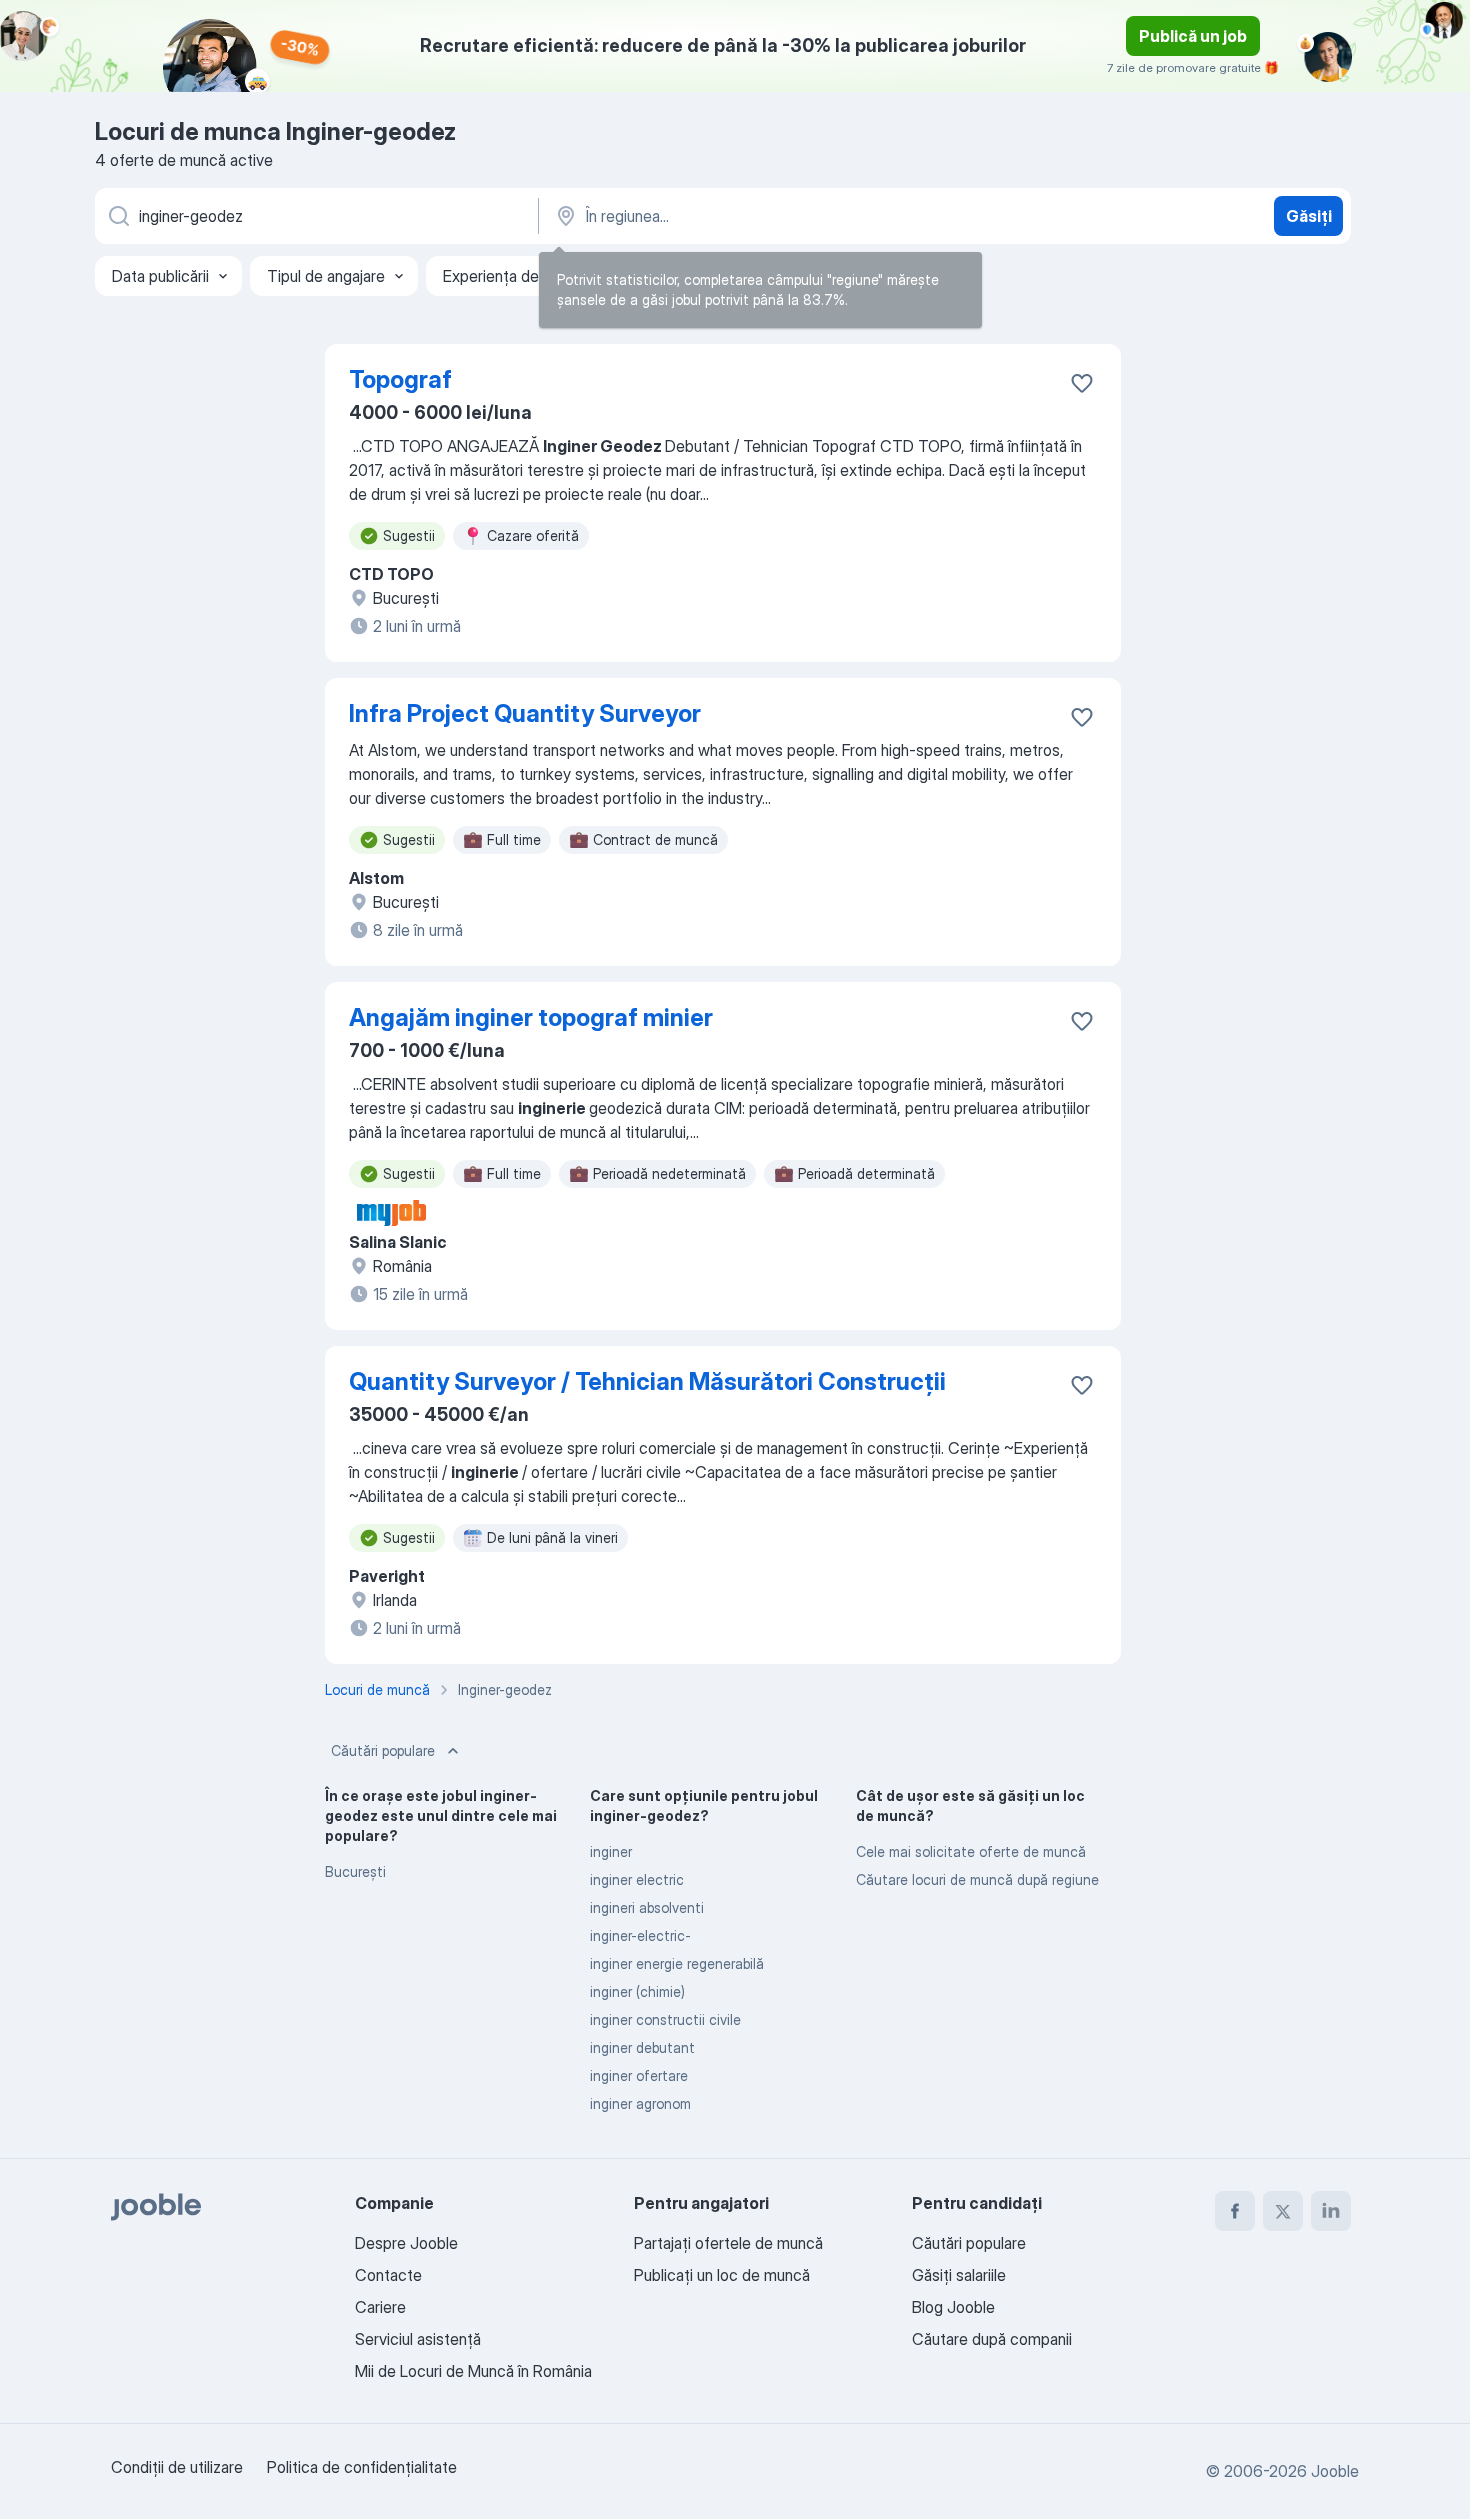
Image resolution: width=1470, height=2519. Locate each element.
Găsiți (1309, 216)
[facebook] (1235, 2211)
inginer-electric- (640, 1935)
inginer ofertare (639, 2075)
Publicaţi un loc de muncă (722, 2275)
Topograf (400, 379)
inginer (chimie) (637, 1991)
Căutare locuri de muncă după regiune (977, 1879)
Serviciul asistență (418, 2339)
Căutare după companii (992, 2339)
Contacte (388, 2275)
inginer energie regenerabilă (677, 1963)
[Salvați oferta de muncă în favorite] (1082, 383)
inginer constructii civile (665, 2019)
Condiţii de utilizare (177, 2467)
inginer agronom (640, 2103)
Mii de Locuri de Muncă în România (473, 2371)
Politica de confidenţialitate (362, 2467)
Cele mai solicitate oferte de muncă (971, 1851)
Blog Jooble (953, 2307)
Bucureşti (355, 1871)
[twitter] (1283, 2211)
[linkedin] (1331, 2211)
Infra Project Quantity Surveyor (525, 713)
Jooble (1335, 2471)
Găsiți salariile (959, 2275)
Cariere (380, 2307)
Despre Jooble (406, 2243)
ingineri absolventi (647, 1907)
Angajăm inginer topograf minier (531, 1017)
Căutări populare (383, 1750)
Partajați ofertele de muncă (728, 2243)
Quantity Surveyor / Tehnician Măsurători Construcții (647, 1381)
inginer (611, 1851)
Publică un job (1193, 36)
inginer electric (637, 1879)
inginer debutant (642, 2047)
